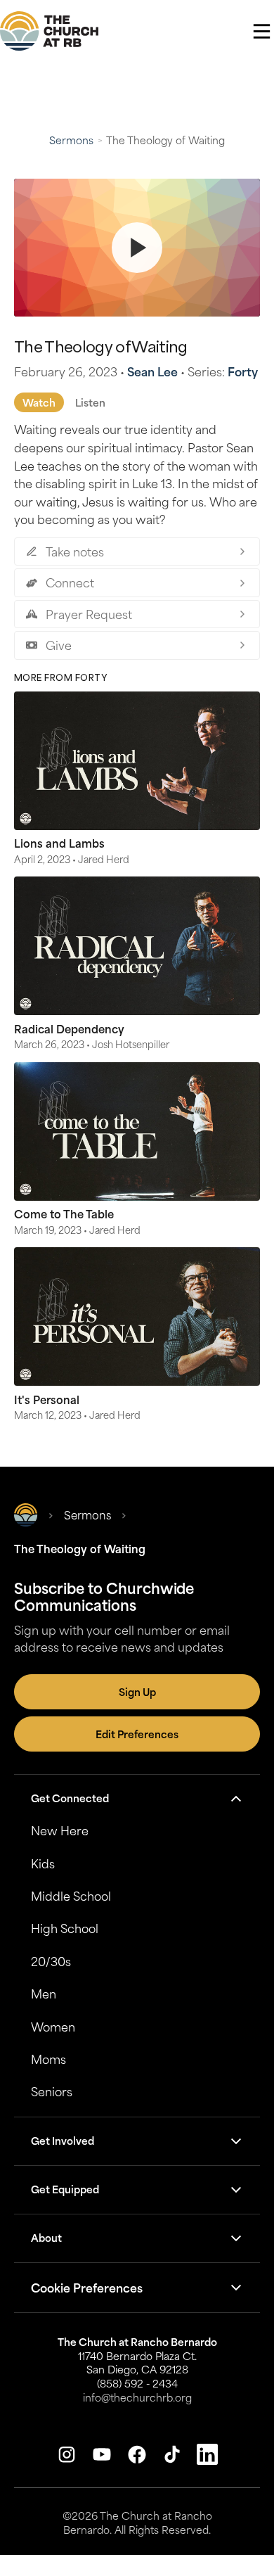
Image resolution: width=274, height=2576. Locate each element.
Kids (43, 1863)
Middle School (71, 1896)
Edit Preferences (137, 1734)
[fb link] (137, 2454)
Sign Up (137, 1692)
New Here (60, 1830)
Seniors (52, 2091)
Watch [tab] (39, 402)
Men (44, 1994)
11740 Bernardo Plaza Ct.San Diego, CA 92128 (137, 2363)
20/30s (51, 1961)
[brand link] (49, 31)
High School (65, 1928)
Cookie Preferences (87, 2288)
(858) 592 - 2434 (137, 2383)
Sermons (71, 140)
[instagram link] (67, 2454)
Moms (48, 2059)
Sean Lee (152, 371)
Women (53, 2027)
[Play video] (137, 248)
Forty (243, 371)
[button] (262, 31)
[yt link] (102, 2454)
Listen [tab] (90, 402)
